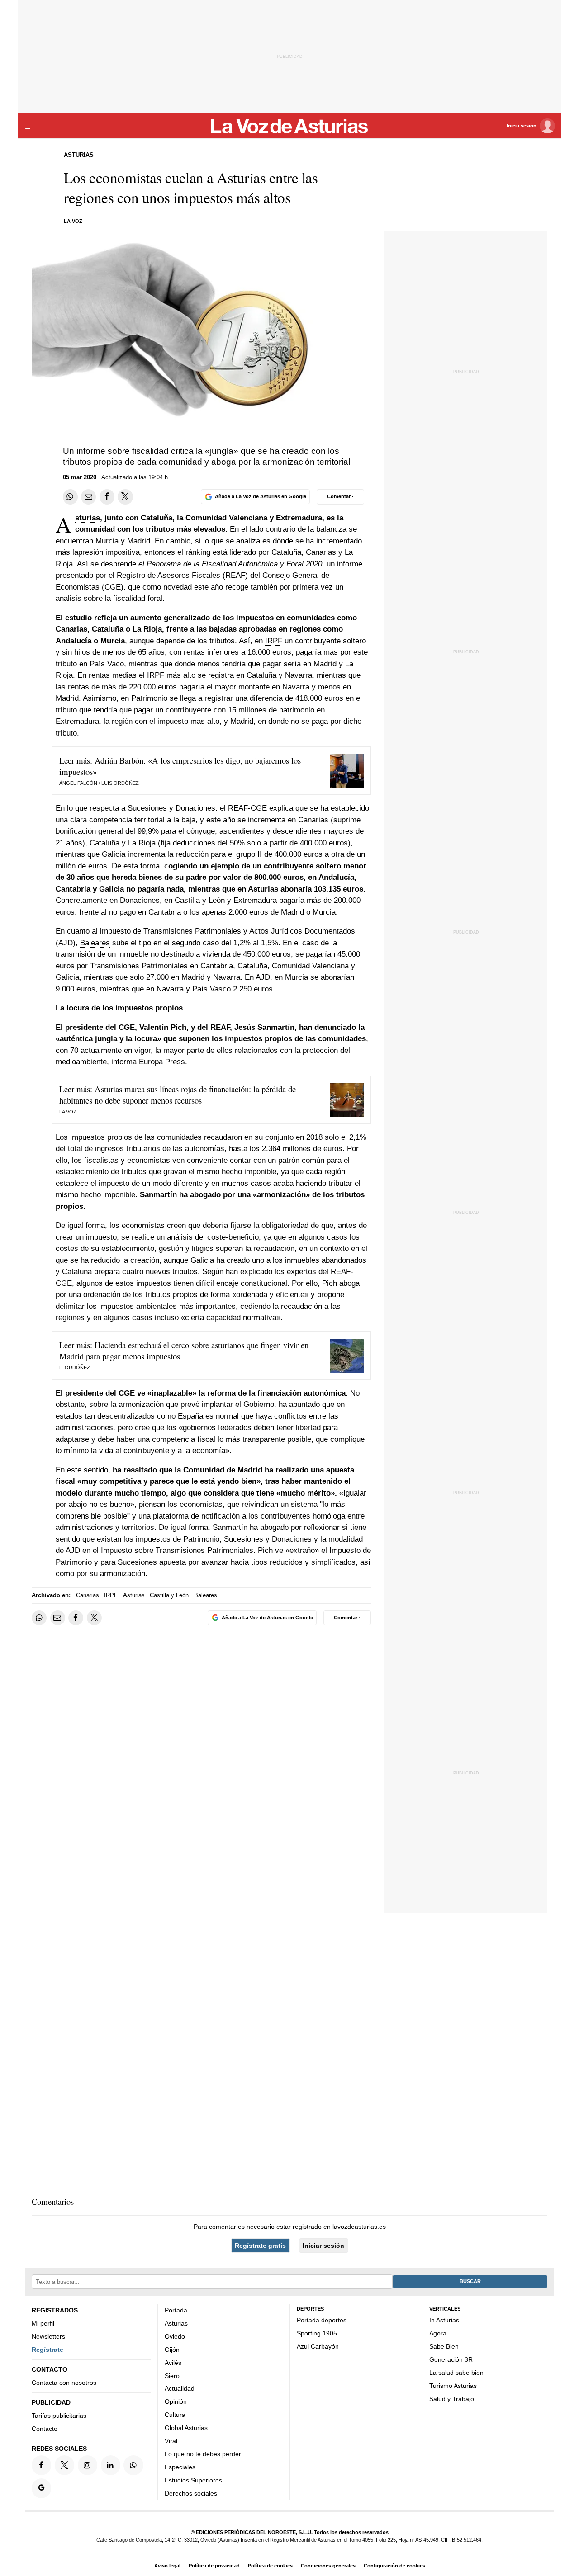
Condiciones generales (328, 2566)
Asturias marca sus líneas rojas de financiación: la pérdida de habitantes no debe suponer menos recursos (178, 1095)
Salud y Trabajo (452, 2398)
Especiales (180, 2467)
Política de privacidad (214, 2566)
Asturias (88, 518)
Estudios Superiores (193, 2480)
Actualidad (180, 2388)
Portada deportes (322, 2320)
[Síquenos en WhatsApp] (133, 2465)
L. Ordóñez (75, 1368)
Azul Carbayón (318, 2346)
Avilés (173, 2362)
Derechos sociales (191, 2493)
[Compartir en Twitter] (125, 497)
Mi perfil (43, 2323)
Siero (172, 2375)
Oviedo (175, 2336)
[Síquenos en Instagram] (88, 2465)
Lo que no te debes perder (203, 2454)
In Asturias (444, 2320)
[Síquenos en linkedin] (111, 2465)
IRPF (274, 641)
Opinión (176, 2401)
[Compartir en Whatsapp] (70, 497)
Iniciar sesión (323, 2246)
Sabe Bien (444, 2346)
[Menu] (31, 126)
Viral (171, 2441)
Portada (176, 2310)
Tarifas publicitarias (59, 2416)
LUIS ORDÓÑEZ (120, 783)
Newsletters (48, 2336)
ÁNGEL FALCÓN (78, 783)
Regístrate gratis (260, 2246)
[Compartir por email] (88, 497)
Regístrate (47, 2350)
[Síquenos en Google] (41, 2488)
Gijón (172, 2350)
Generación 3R (451, 2359)
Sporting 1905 (317, 2333)
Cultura (175, 2415)
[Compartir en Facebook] (107, 497)
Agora (438, 2333)
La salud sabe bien (456, 2373)
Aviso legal (167, 2566)
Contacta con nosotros (64, 2383)
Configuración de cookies (394, 2566)
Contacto (45, 2429)
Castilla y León (200, 900)
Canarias (321, 552)
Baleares (95, 943)
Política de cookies (270, 2566)
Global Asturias (186, 2428)
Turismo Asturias (453, 2385)
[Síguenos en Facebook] (41, 2465)
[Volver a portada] (290, 126)
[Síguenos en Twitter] (64, 2465)
